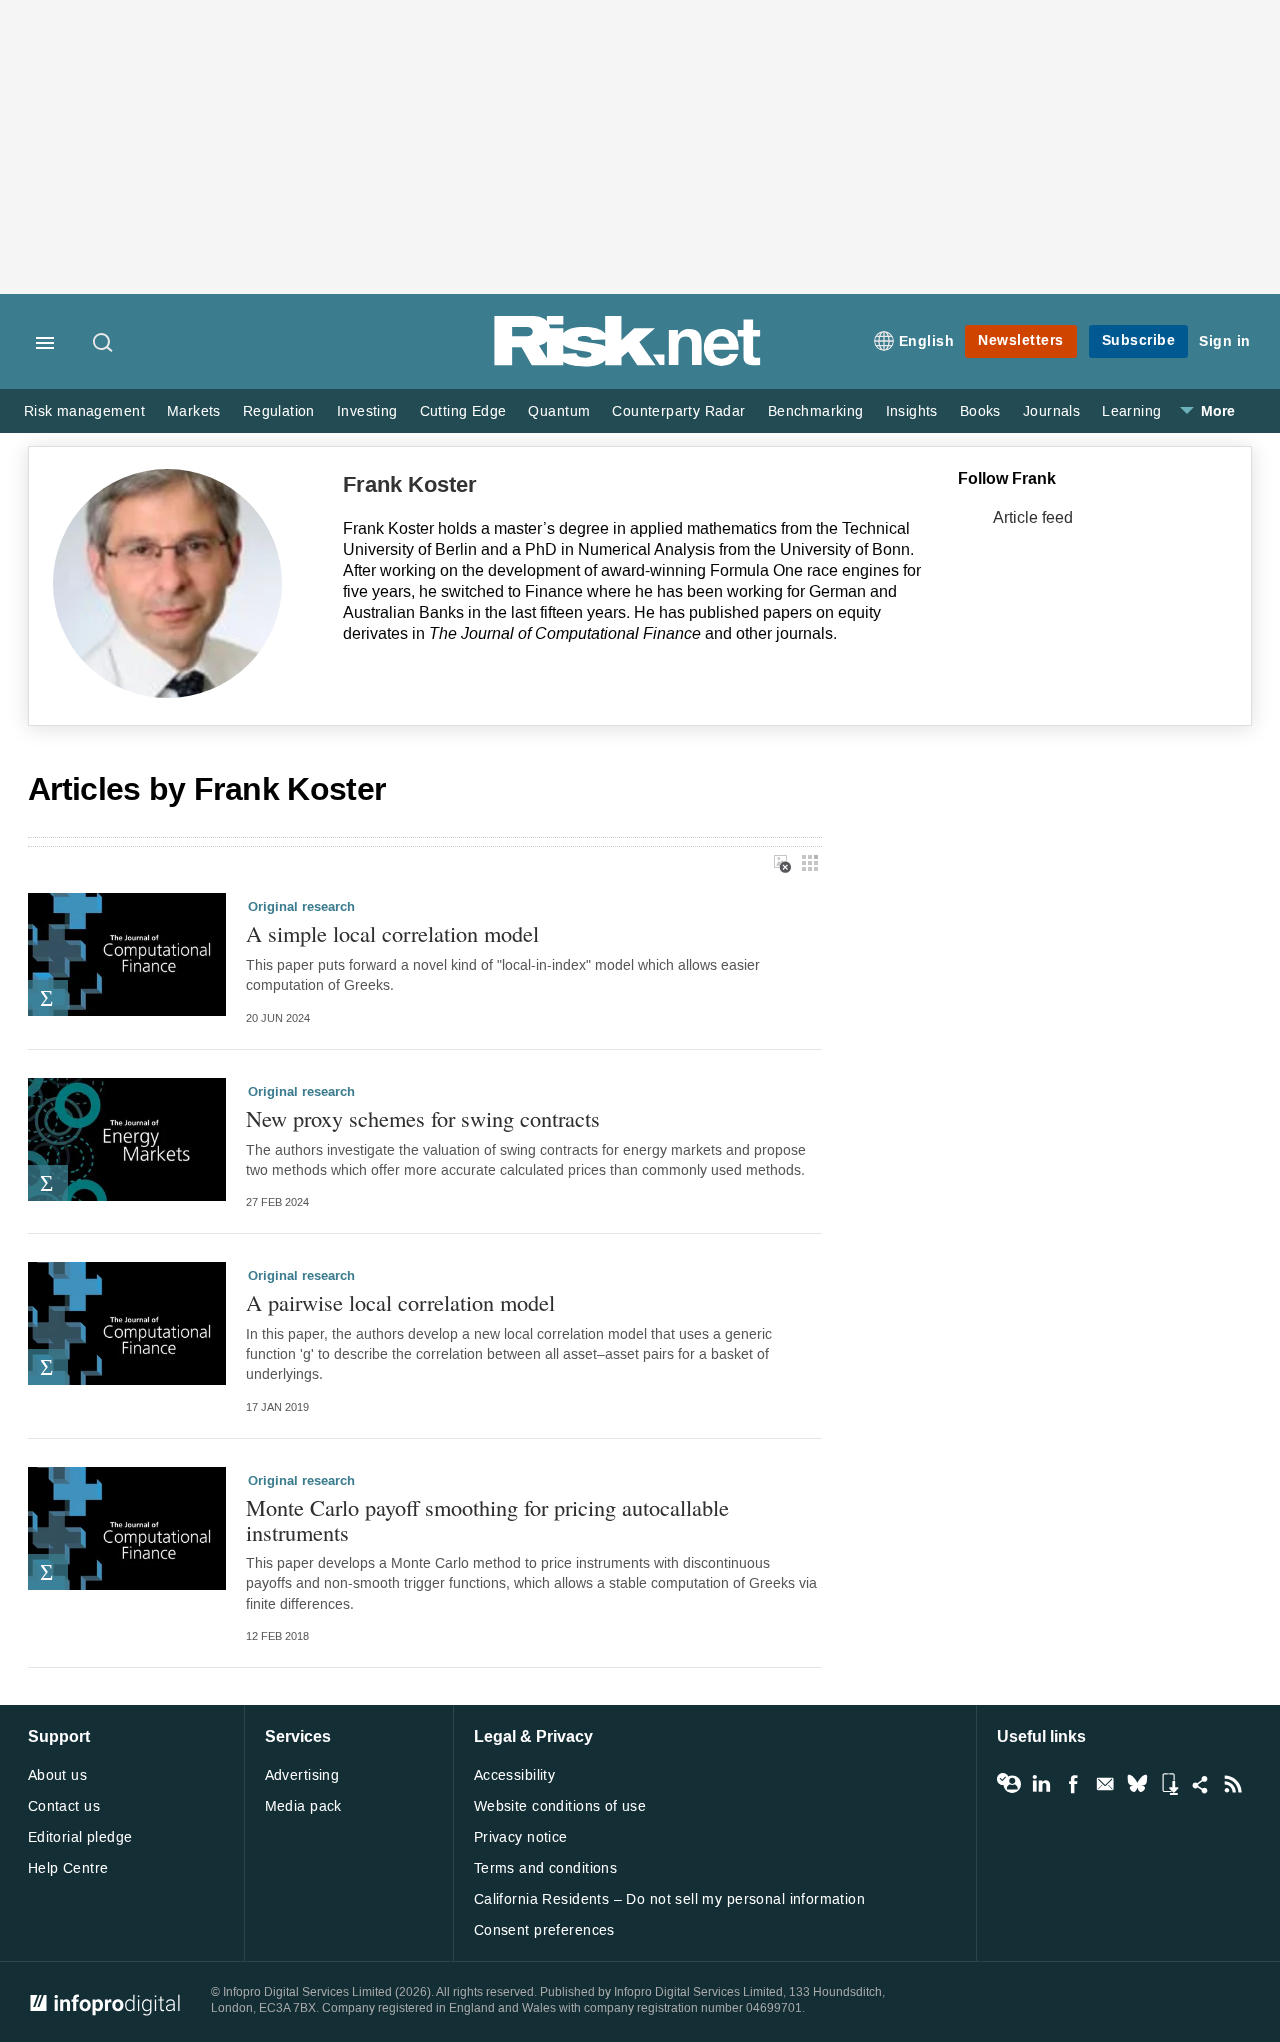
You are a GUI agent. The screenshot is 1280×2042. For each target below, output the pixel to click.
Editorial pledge (80, 1837)
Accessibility (514, 1775)
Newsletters (1021, 340)
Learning (1131, 411)
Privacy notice (521, 1837)
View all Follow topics (1009, 1784)
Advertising (302, 1775)
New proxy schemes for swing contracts (423, 1118)
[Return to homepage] (628, 362)
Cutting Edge (463, 411)
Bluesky (1137, 1784)
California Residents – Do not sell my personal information (669, 1899)
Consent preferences (544, 1930)
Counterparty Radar (678, 411)
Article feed (1033, 517)
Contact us (64, 1806)
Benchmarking (816, 411)
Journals (1051, 411)
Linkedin (1041, 1784)
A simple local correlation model (392, 933)
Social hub (1201, 1784)
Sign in (1225, 341)
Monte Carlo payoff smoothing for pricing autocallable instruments (487, 1519)
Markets (194, 411)
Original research (301, 907)
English (927, 341)
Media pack (303, 1806)
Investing (367, 411)
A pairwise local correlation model (400, 1302)
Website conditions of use (560, 1806)
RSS (1233, 1784)
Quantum (559, 411)
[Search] (104, 344)
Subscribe (1139, 340)
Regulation (279, 411)
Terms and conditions (545, 1868)
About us (57, 1775)
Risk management (84, 411)
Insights (912, 411)
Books (980, 411)
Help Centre (68, 1868)
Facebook (1073, 1784)
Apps (1169, 1784)
